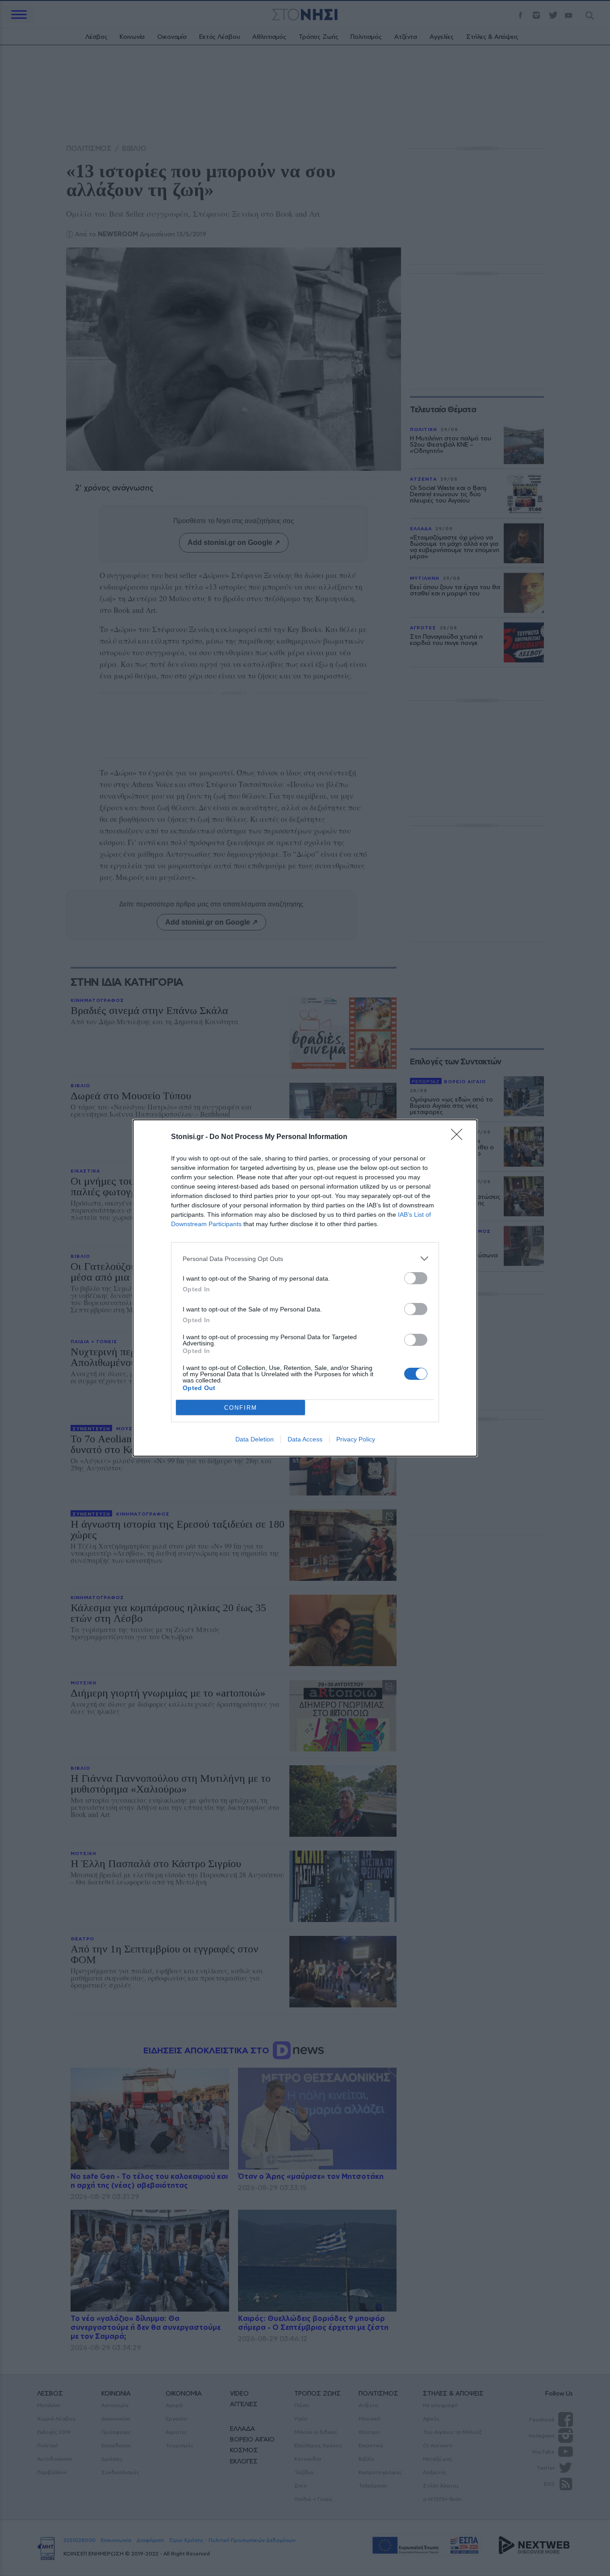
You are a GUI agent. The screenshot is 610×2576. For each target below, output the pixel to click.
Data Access (305, 1439)
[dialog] (305, 1288)
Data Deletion (255, 1439)
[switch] (416, 1278)
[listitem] (305, 1259)
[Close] (460, 1137)
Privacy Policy (356, 1439)
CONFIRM (241, 1408)
